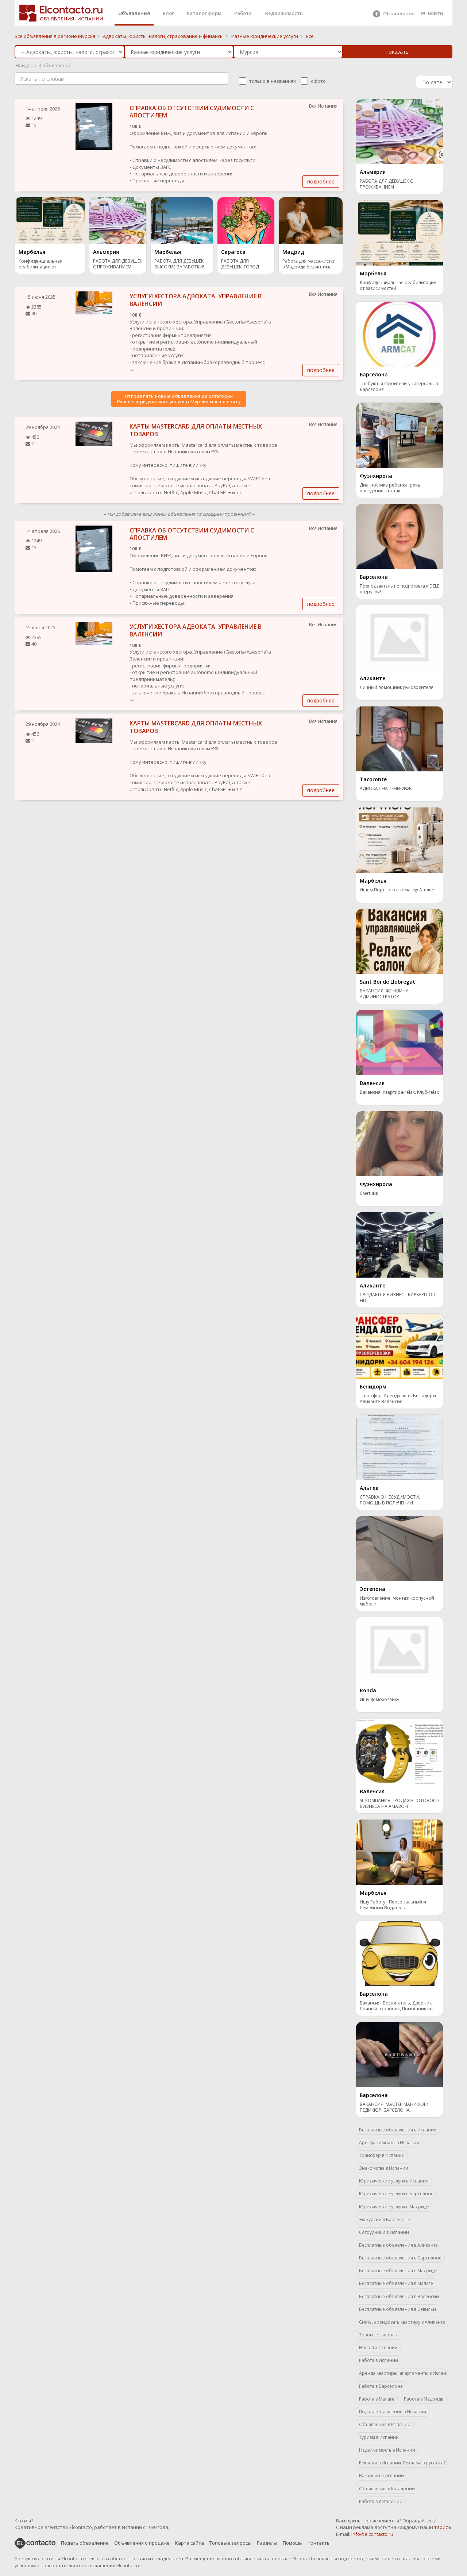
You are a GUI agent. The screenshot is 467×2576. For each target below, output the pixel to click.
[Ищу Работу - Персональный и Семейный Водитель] (400, 1852)
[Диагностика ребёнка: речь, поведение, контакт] (400, 435)
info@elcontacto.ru (372, 2534)
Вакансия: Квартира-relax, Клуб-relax (399, 1092)
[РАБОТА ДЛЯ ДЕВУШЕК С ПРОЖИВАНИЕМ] (118, 220)
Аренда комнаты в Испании (389, 2143)
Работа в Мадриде (424, 2399)
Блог (168, 13)
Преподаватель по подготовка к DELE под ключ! (400, 589)
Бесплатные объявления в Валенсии (399, 2296)
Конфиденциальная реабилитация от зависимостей (40, 265)
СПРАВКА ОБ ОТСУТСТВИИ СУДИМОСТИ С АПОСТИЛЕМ (192, 112)
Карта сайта (190, 2543)
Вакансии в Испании (381, 2476)
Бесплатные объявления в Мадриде (398, 2271)
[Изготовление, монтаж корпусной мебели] (400, 1548)
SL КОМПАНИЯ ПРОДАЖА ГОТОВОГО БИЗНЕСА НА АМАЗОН (399, 1804)
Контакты (319, 2543)
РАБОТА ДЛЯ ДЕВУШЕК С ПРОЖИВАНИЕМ (118, 264)
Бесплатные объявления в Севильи (397, 2309)
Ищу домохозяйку (379, 1700)
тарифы (443, 2527)
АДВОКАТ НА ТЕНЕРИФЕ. (386, 789)
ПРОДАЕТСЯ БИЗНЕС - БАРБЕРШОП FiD (397, 1298)
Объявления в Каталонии (387, 2489)
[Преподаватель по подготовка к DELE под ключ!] (400, 536)
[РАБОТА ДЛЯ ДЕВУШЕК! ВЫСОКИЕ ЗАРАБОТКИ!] (182, 220)
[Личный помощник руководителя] (400, 637)
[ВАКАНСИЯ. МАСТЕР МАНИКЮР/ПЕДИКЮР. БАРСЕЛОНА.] (400, 2054)
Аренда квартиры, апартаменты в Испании (403, 2373)
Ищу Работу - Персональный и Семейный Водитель (393, 1905)
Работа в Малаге (377, 2399)
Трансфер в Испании (382, 2155)
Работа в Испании (379, 2360)
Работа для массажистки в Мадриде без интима (309, 264)
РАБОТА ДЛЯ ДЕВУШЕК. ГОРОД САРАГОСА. (240, 265)
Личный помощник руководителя (397, 687)
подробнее (321, 181)
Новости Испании (378, 2348)
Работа (243, 13)
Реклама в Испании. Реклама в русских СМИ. (403, 2463)
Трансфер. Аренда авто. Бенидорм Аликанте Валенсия (398, 1399)
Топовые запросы (378, 2335)
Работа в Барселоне (381, 2386)
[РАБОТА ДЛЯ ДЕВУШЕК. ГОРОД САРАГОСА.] (246, 220)
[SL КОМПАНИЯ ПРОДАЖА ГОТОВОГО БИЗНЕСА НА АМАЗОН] (400, 1750)
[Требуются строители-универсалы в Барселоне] (400, 333)
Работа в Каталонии (381, 2501)
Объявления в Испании (385, 2424)
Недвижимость (284, 13)
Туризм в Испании (379, 2437)
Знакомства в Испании (384, 2168)
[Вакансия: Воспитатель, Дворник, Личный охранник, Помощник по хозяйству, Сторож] (400, 1953)
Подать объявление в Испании (393, 2412)
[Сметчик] (400, 1143)
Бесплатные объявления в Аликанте (398, 2245)
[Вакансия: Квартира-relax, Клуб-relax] (400, 1042)
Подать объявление (85, 2543)
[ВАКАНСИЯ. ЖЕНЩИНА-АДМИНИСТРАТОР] (400, 941)
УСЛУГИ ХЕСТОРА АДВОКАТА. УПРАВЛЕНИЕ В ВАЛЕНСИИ (196, 300)
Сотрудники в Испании (384, 2232)
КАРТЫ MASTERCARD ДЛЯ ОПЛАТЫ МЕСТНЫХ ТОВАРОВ (196, 430)
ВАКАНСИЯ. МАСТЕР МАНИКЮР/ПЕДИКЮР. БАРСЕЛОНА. (394, 2107)
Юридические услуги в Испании (394, 2181)
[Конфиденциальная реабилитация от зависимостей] (50, 220)
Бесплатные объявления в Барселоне (400, 2258)
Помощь (292, 2543)
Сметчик (369, 1193)
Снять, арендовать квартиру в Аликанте (402, 2322)
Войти (436, 13)
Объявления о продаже (142, 2543)
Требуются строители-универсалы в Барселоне (399, 387)
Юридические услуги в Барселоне (396, 2194)
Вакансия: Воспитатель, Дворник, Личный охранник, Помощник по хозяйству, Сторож (396, 2006)
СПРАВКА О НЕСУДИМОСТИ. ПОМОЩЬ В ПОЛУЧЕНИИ (390, 1500)
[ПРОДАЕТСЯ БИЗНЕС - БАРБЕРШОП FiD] (400, 1244)
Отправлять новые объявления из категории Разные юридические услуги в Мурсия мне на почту (179, 399)
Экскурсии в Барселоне (385, 2219)
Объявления (134, 13)
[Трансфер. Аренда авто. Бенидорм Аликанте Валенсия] (400, 1345)
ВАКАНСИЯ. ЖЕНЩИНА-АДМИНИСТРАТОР (385, 994)
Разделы (267, 2543)
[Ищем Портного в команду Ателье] (400, 840)
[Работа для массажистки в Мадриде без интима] (311, 220)
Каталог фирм (204, 13)
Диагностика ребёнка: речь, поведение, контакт (391, 488)
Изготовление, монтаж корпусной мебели (397, 1601)
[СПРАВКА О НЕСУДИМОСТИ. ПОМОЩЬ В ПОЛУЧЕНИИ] (400, 1447)
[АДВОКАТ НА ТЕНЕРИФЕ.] (400, 738)
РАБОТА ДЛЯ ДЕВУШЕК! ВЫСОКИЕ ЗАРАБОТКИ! (180, 264)
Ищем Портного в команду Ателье (397, 890)
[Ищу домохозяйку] (400, 1649)
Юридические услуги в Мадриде (394, 2207)
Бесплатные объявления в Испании (398, 2130)
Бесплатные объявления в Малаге (396, 2283)
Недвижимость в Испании (387, 2450)
